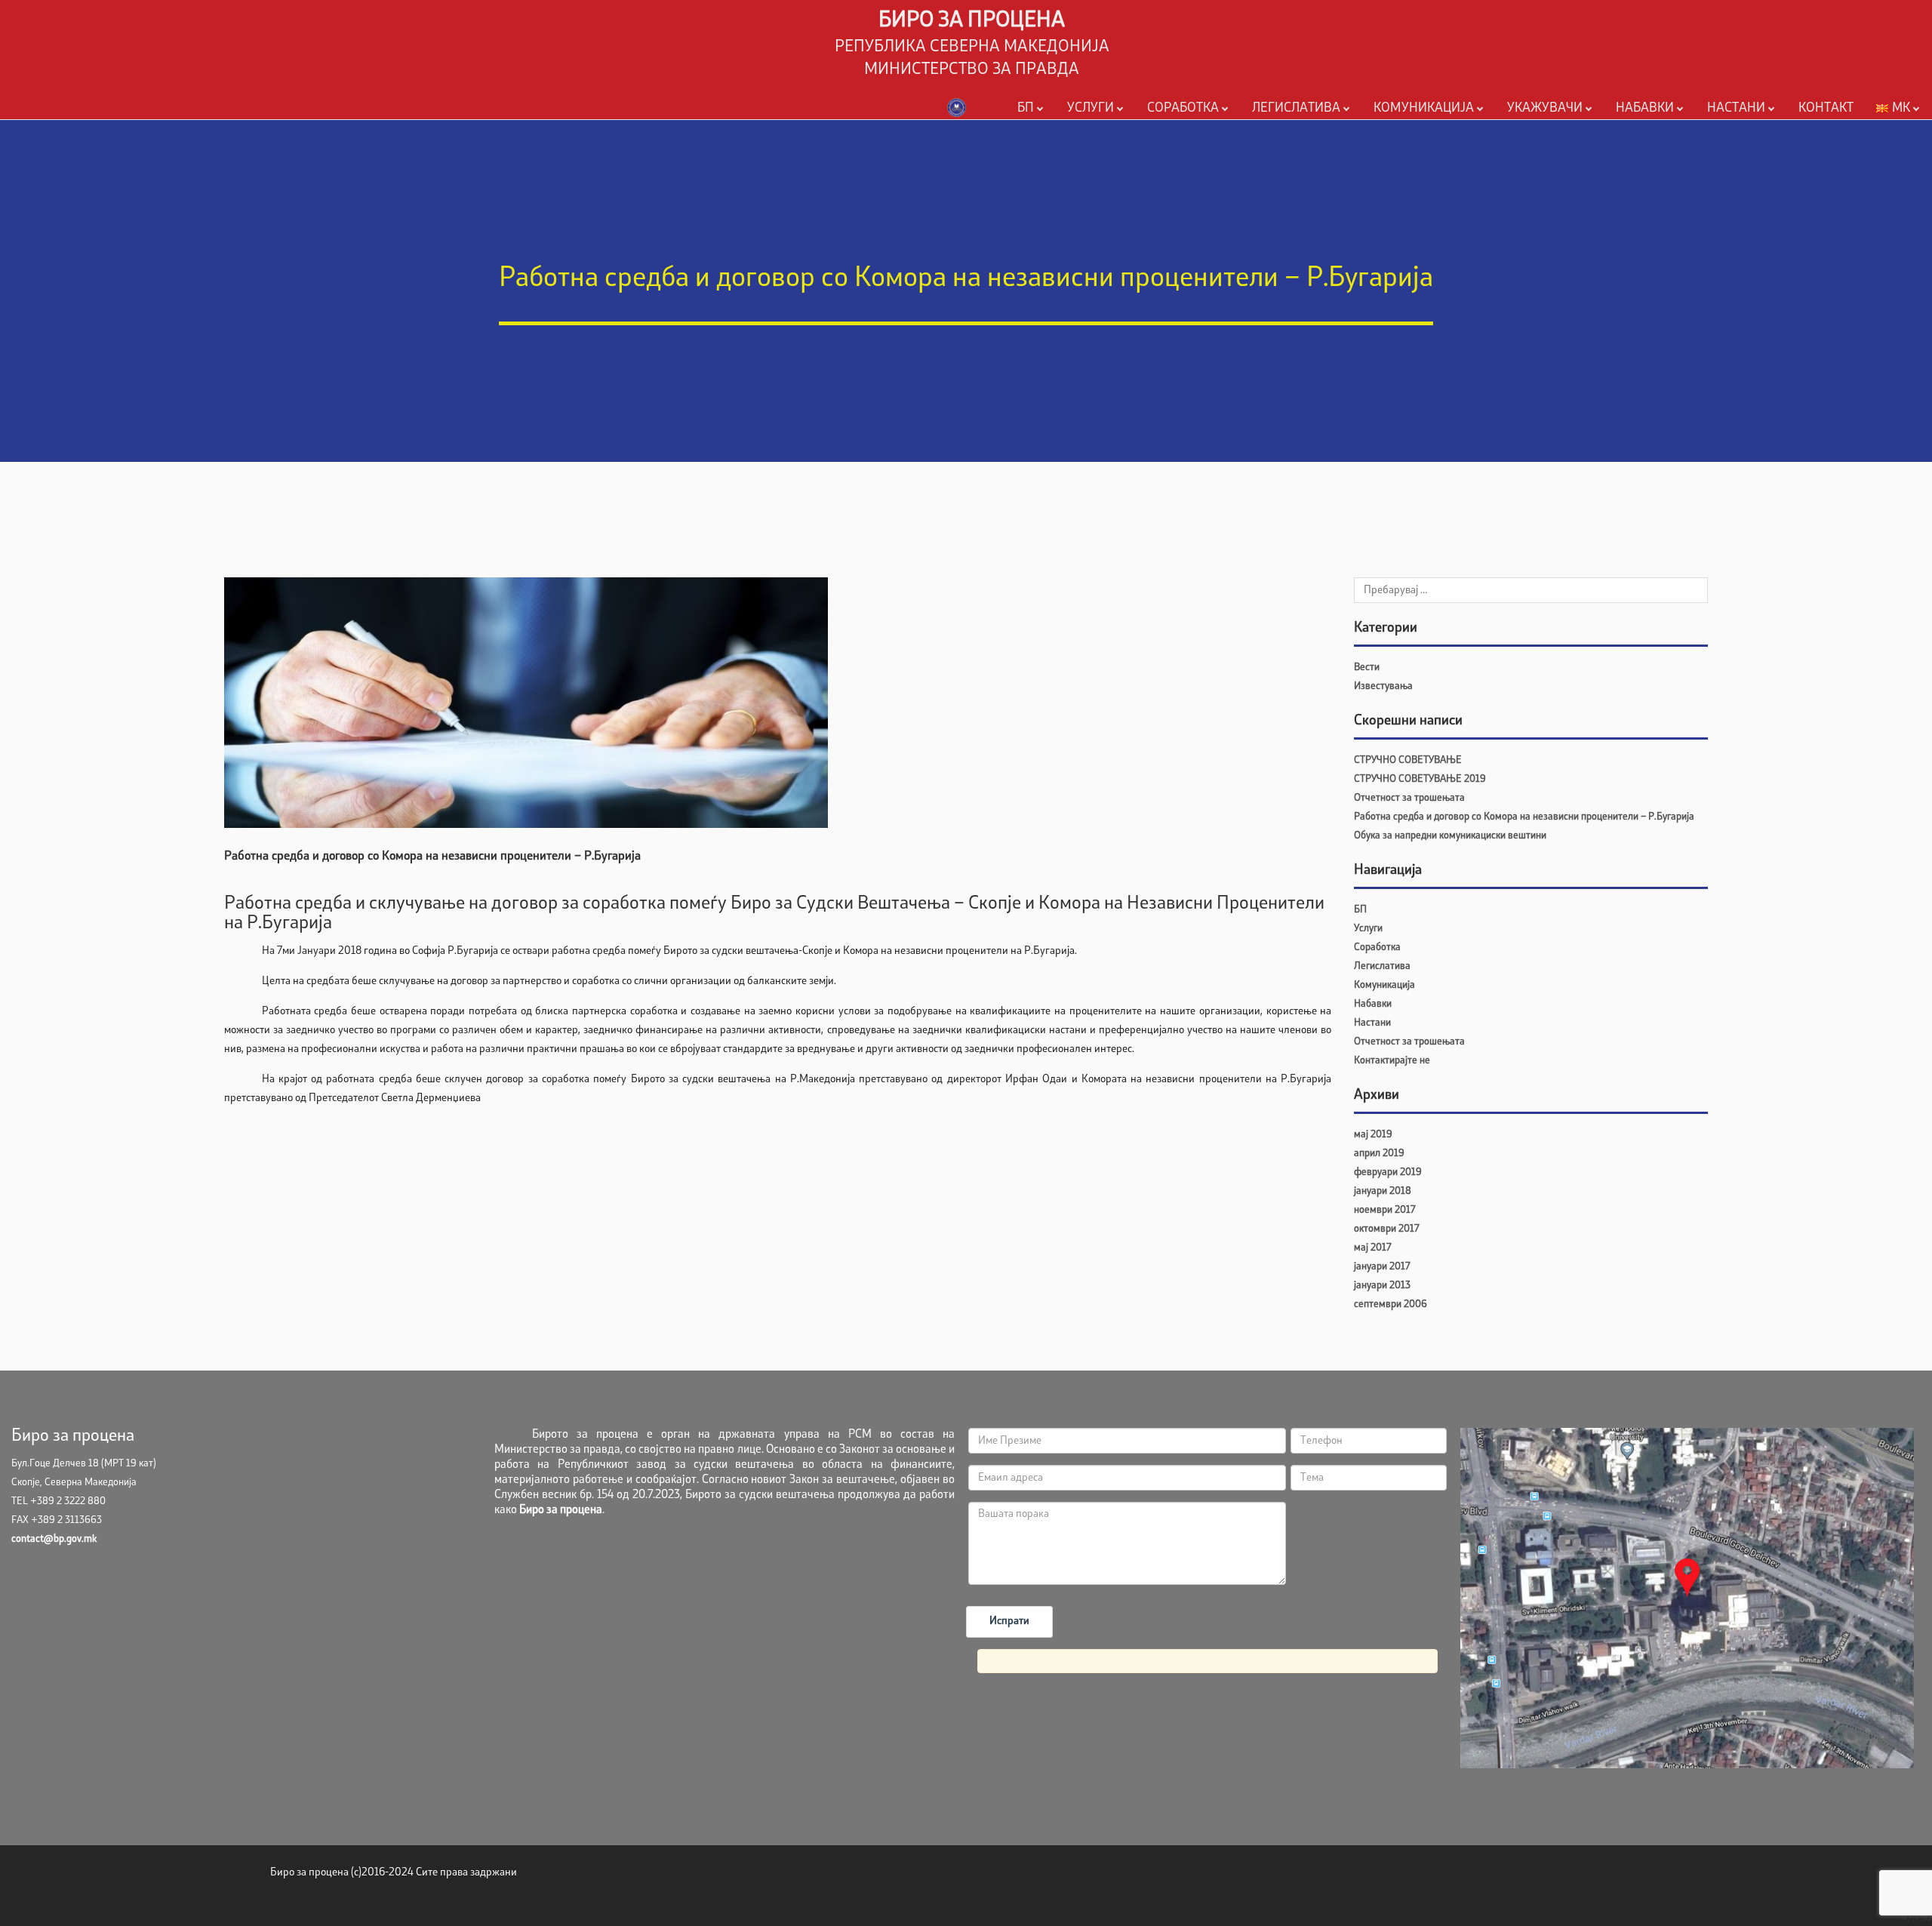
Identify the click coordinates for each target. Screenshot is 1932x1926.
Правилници (1279, 132)
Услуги (1091, 108)
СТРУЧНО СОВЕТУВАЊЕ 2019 (1420, 779)
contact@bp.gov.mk (54, 1539)
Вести (1367, 668)
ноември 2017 (1384, 1210)
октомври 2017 (1386, 1229)
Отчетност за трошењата (1409, 798)
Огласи (1387, 132)
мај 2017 (1372, 1248)
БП (1026, 108)
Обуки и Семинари (1749, 132)
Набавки (1645, 108)
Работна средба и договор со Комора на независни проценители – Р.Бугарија (1524, 817)
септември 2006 (1391, 1305)
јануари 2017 (1382, 1267)
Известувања (1383, 686)
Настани (1736, 108)
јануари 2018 (1383, 1191)
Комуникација (1424, 108)
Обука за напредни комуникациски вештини (1450, 836)
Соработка (1183, 108)
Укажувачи (1545, 108)
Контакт (1826, 108)
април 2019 (1379, 1154)
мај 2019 (1373, 1135)
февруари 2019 (1388, 1172)
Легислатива (1296, 108)
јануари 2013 (1382, 1286)
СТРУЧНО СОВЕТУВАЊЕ (1408, 760)
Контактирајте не (1392, 1061)
